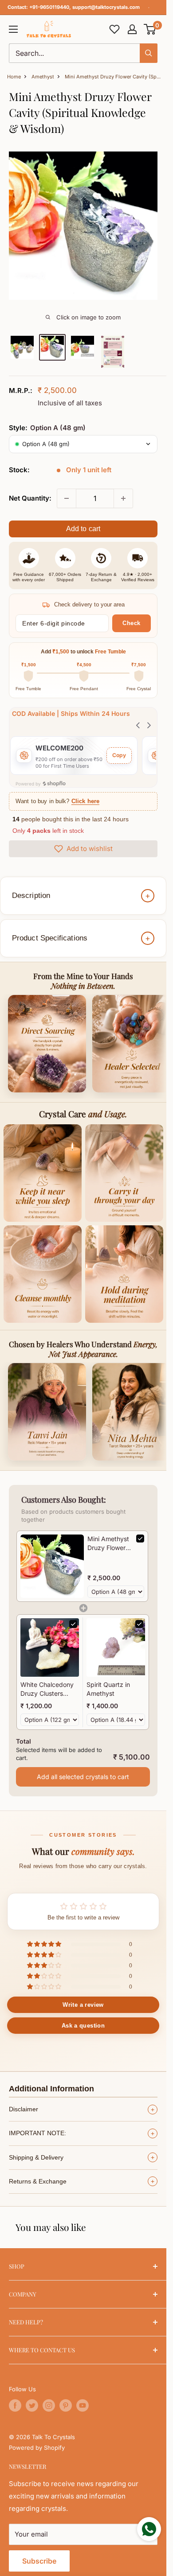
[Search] (149, 53)
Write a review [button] (83, 2005)
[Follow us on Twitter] (32, 2405)
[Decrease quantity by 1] (67, 498)
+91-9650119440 (49, 7)
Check (132, 623)
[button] (150, 29)
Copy (119, 755)
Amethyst (43, 77)
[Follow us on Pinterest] (66, 2405)
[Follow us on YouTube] (83, 2405)
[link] (52, 1566)
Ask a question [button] (83, 2026)
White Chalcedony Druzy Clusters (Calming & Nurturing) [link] (47, 1689)
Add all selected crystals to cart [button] (83, 1777)
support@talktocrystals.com (106, 7)
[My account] (132, 29)
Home (14, 77)
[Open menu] (13, 29)
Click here (85, 801)
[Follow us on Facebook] (15, 2405)
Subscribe (39, 2561)
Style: (47, 428)
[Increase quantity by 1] (123, 498)
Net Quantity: (30, 498)
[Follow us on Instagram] (49, 2405)
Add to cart (83, 529)
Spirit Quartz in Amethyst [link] (108, 1689)
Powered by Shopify (37, 2448)
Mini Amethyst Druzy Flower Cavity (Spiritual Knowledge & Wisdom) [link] (108, 1543)
